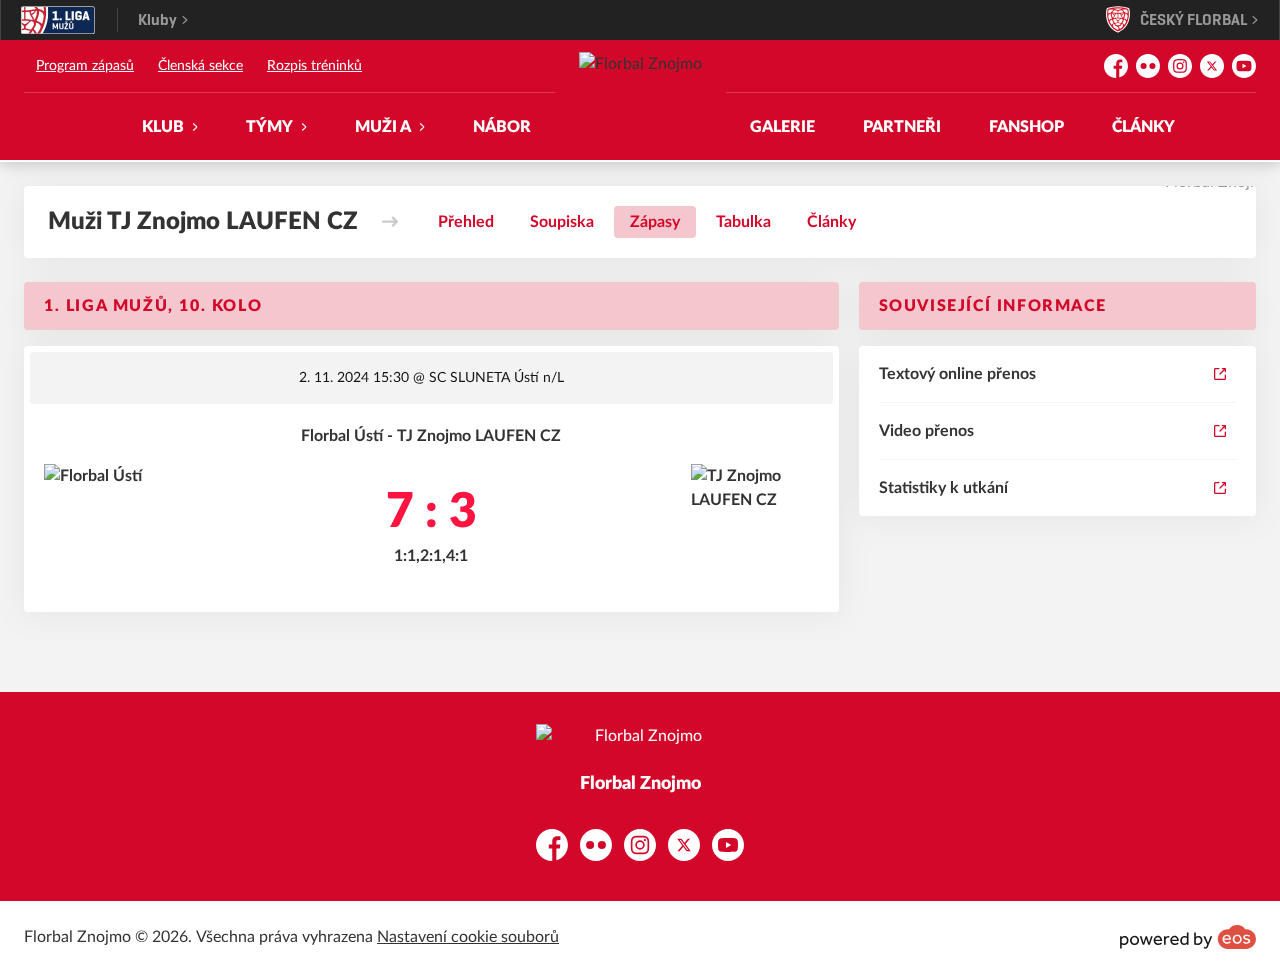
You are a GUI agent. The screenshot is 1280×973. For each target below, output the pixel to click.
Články (1143, 127)
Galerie (782, 127)
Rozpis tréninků (314, 66)
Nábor (502, 127)
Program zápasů (85, 66)
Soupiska (562, 222)
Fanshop (1026, 127)
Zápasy (655, 222)
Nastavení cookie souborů (468, 937)
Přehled (466, 222)
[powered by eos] (1188, 937)
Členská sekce (200, 66)
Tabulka (743, 222)
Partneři (902, 127)
